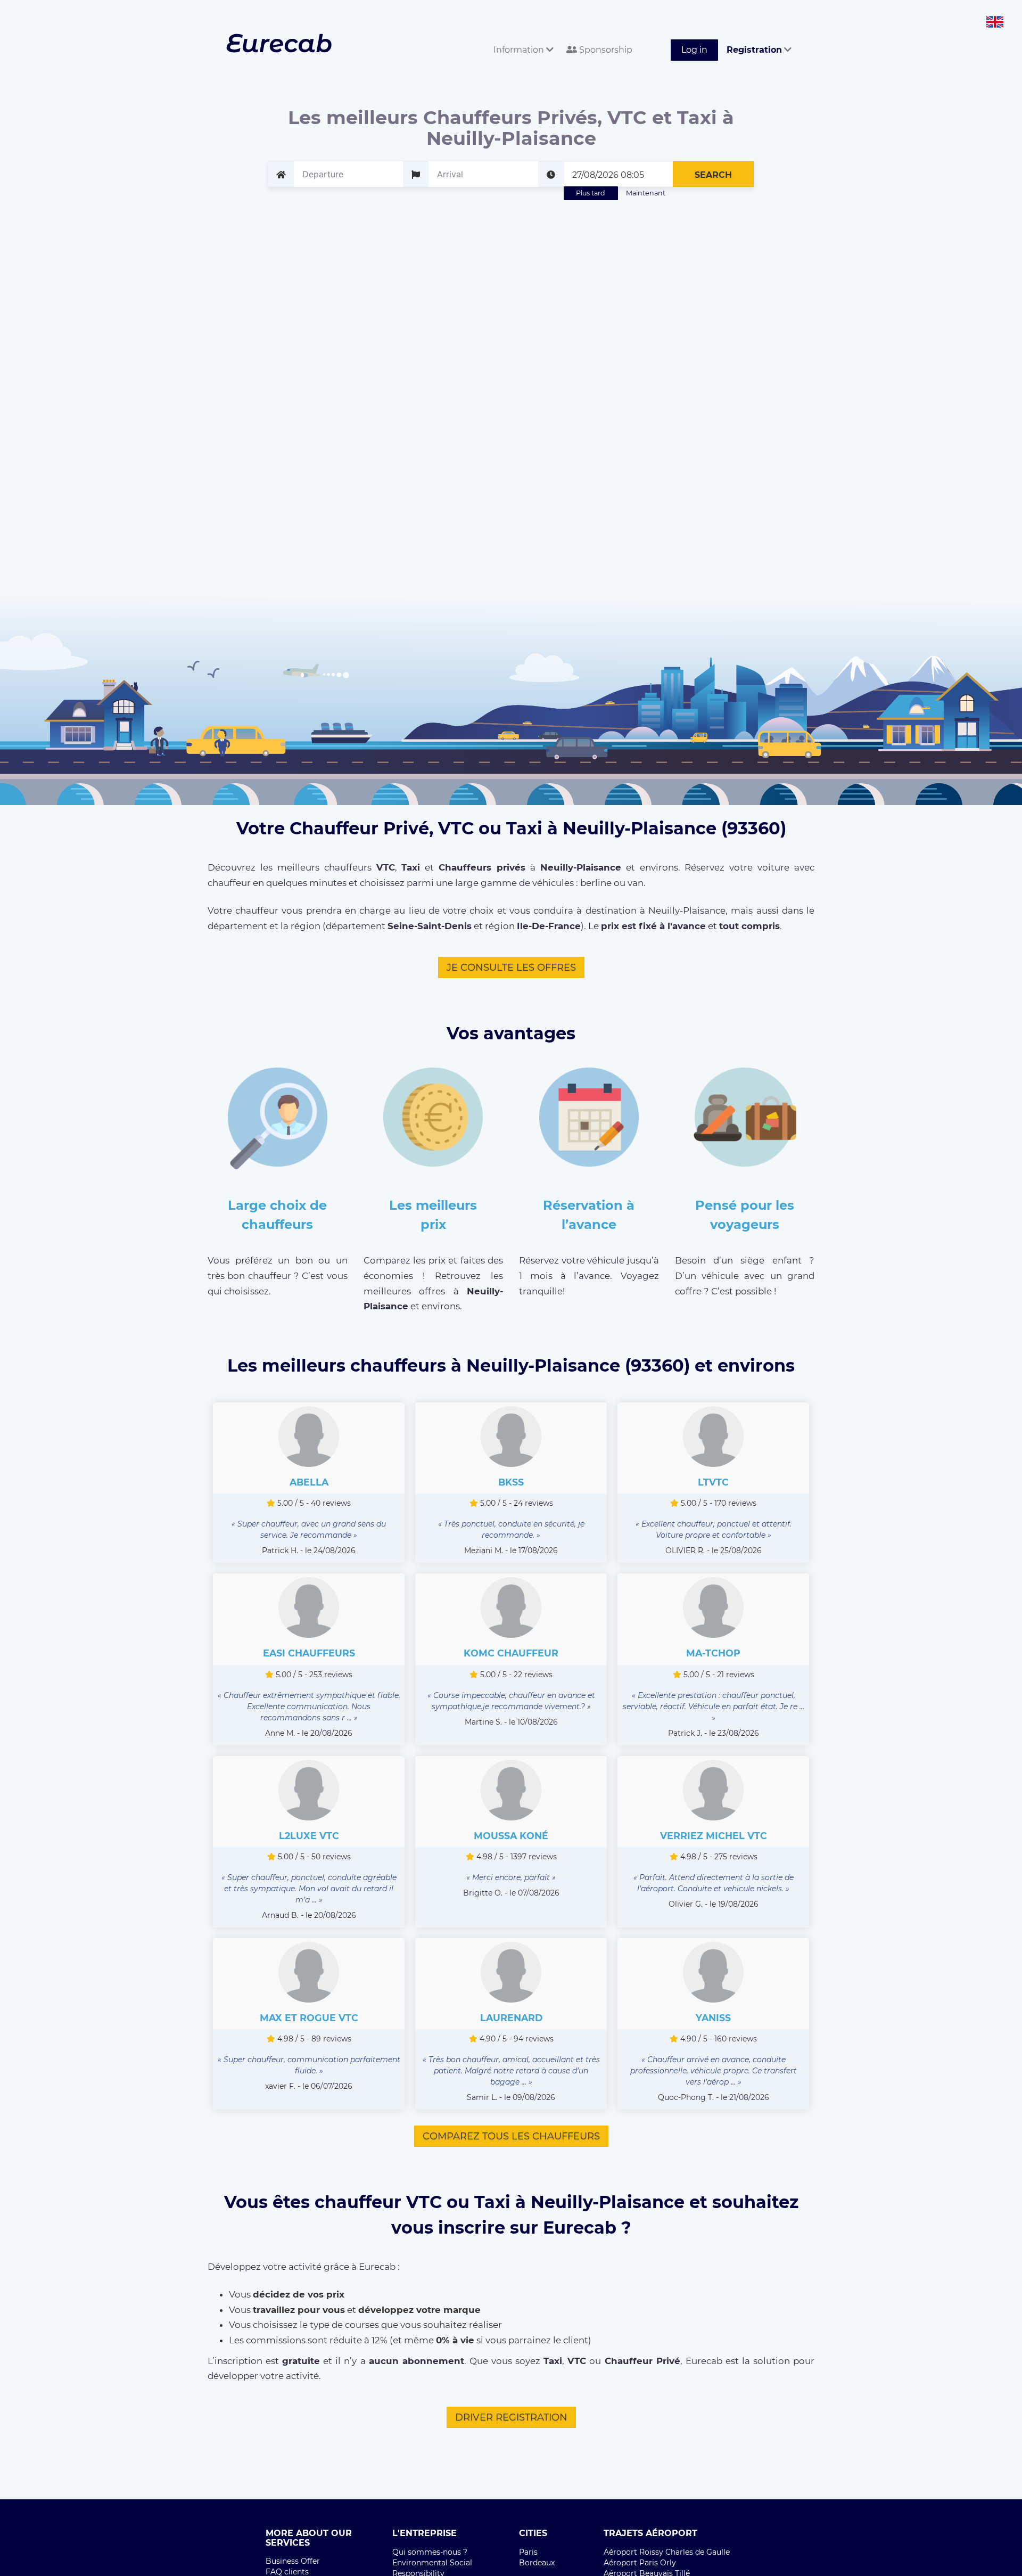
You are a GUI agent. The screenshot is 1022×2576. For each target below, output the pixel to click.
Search (713, 175)
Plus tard (591, 193)
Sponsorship (605, 50)
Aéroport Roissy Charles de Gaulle (667, 2552)
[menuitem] (521, 38)
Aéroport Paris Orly (640, 2563)
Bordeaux (537, 2563)
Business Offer (293, 2561)
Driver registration (511, 2417)
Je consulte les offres (511, 967)
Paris (528, 2552)
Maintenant (646, 193)
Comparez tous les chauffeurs (511, 2136)
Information (520, 50)
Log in (694, 50)
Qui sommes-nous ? (430, 2552)
